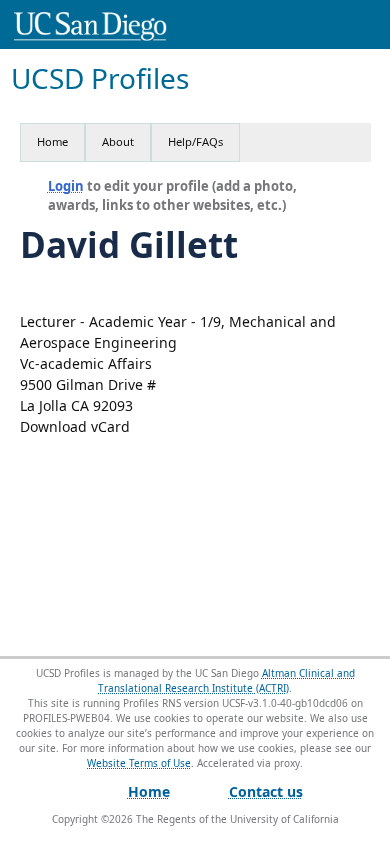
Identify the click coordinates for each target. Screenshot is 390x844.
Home (52, 141)
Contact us (266, 791)
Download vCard (75, 426)
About (118, 141)
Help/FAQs (195, 141)
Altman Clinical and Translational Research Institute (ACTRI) (226, 680)
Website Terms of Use (139, 763)
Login (66, 186)
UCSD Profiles (100, 78)
